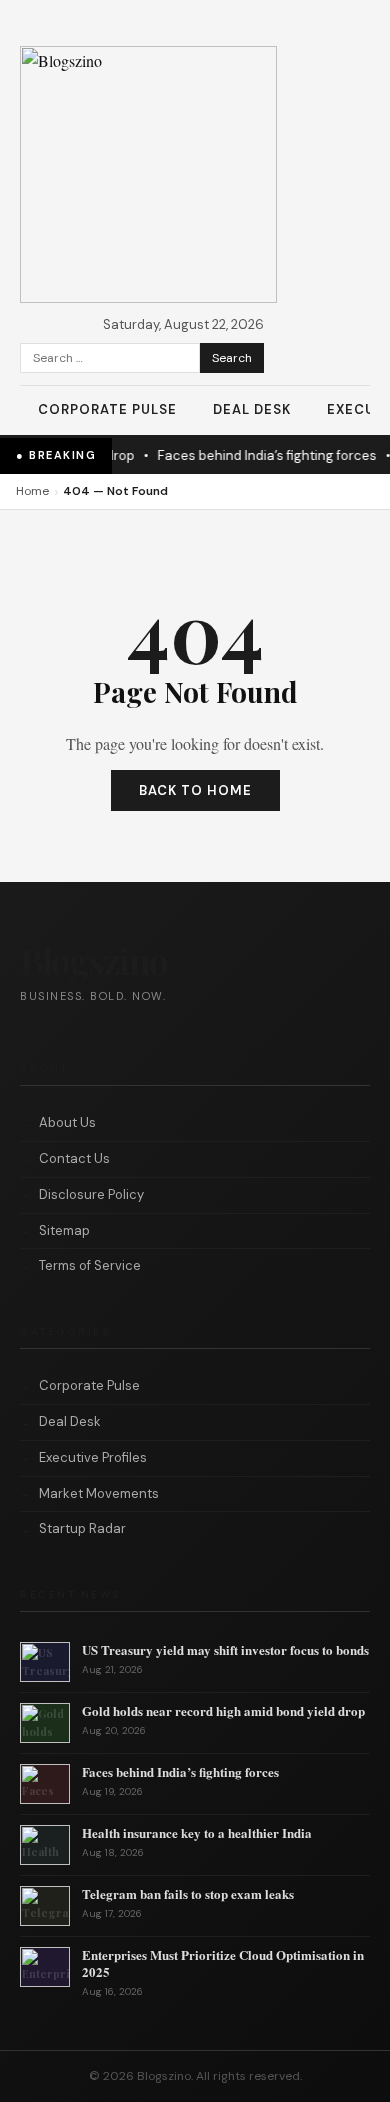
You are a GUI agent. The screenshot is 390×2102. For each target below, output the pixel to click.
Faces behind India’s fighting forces (261, 455)
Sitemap (64, 1230)
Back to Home (195, 790)
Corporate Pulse (107, 409)
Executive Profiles (93, 1457)
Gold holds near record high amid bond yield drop (223, 1710)
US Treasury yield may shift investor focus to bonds (225, 1649)
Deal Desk (252, 409)
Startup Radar (82, 1528)
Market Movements (99, 1493)
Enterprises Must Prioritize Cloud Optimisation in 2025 (223, 1963)
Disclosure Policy (91, 1194)
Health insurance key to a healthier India (197, 1832)
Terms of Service (90, 1265)
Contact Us (74, 1158)
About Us (67, 1122)
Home (32, 491)
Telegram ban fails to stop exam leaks (188, 1893)
